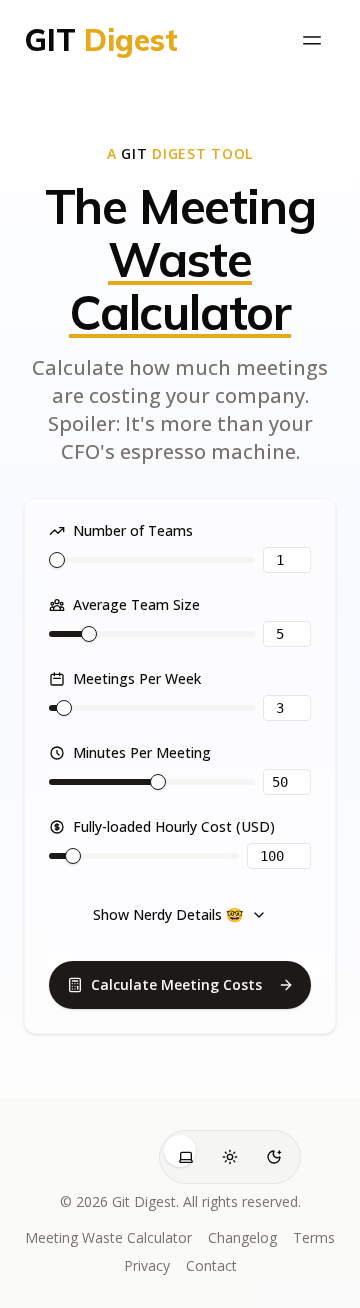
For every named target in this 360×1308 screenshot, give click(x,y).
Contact (211, 1265)
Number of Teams (133, 531)
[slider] (57, 560)
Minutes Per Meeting (142, 753)
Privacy (147, 1265)
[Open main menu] (312, 40)
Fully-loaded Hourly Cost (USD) (174, 827)
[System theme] (186, 1157)
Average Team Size (136, 605)
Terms (314, 1237)
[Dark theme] (274, 1157)
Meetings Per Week (137, 679)
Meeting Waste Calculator (108, 1237)
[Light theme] (230, 1157)
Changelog (242, 1237)
